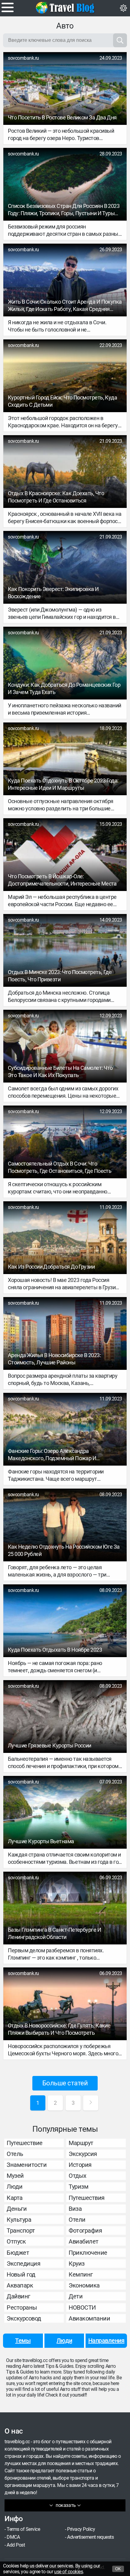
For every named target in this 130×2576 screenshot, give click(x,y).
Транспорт (21, 2231)
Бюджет (18, 2253)
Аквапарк (20, 2285)
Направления (106, 2341)
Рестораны (22, 2307)
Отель (15, 2154)
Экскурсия (83, 2154)
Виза (75, 2209)
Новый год (21, 2274)
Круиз (77, 2264)
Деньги (17, 2209)
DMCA (13, 2537)
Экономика (84, 2285)
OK (118, 2569)
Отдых (78, 2176)
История (80, 2165)
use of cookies (68, 2572)
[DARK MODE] (123, 8)
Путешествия (87, 2198)
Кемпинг (81, 2274)
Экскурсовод (24, 2318)
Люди (15, 2187)
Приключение (88, 2253)
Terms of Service (23, 2529)
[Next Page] (91, 2103)
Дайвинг (18, 2296)
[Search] (120, 40)
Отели (77, 2220)
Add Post (16, 2545)
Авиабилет (84, 2241)
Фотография (85, 2231)
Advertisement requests (90, 2537)
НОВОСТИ (82, 2307)
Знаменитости (27, 2165)
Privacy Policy (81, 2529)
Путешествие (25, 2143)
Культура (19, 2220)
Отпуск (16, 2241)
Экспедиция (23, 2264)
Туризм (78, 2187)
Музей (15, 2176)
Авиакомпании (89, 2318)
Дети (76, 2296)
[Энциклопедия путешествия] (65, 8)
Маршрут (81, 2143)
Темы (23, 2341)
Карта (15, 2198)
